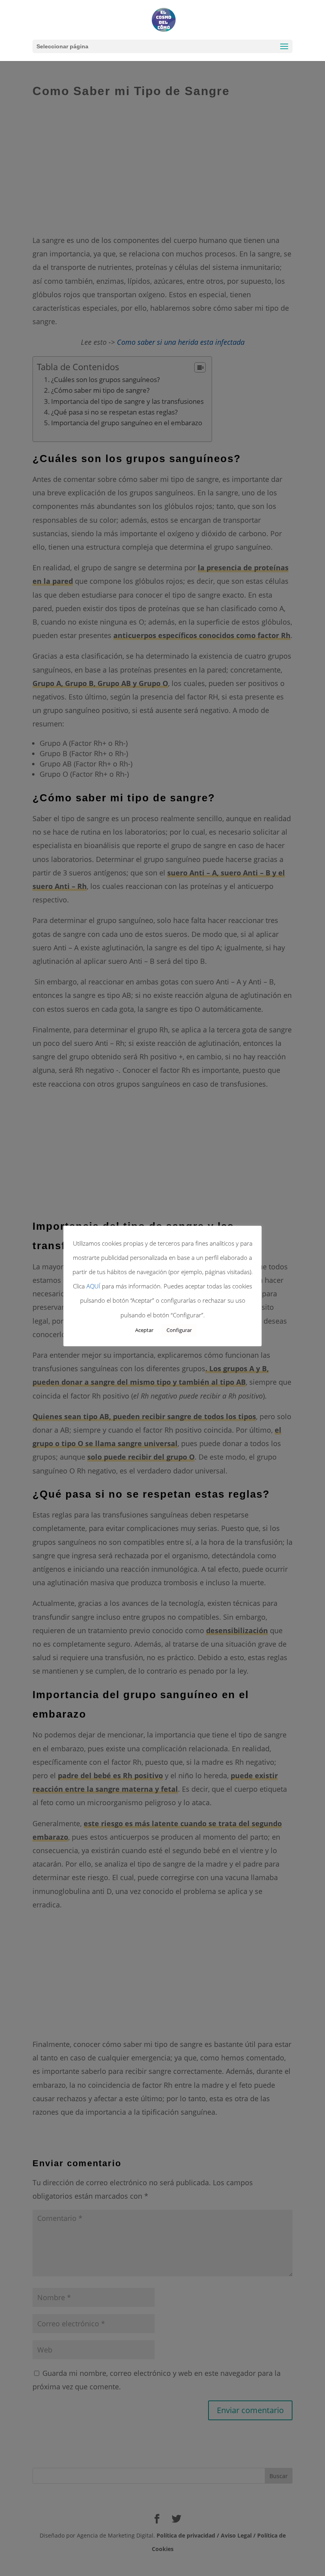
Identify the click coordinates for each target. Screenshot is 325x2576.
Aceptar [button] (144, 1330)
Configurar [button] (179, 1330)
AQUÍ (93, 1286)
